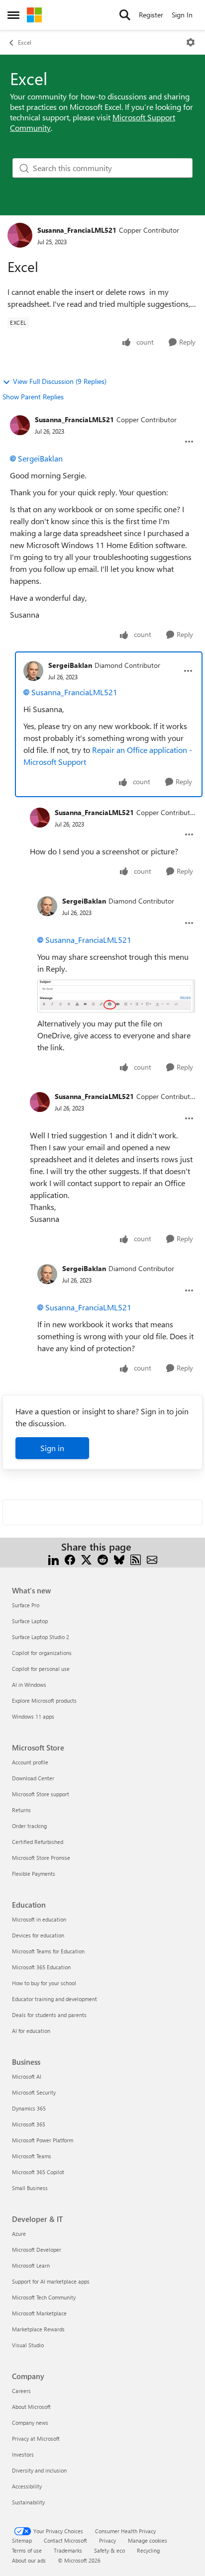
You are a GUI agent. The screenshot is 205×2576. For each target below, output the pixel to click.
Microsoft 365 (29, 2124)
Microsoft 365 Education (41, 1967)
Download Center (33, 1778)
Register (151, 15)
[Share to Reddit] (103, 1559)
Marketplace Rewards (38, 2329)
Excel (25, 42)
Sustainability (28, 2502)
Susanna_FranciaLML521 (77, 230)
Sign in (52, 1448)
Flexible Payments (34, 1874)
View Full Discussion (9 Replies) (60, 381)
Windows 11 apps (33, 1716)
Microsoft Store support (41, 1794)
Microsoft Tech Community (44, 2297)
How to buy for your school (44, 1983)
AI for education (31, 2031)
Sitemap (22, 2540)
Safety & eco (109, 2550)
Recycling (148, 2550)
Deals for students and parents (49, 2015)
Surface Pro (26, 1605)
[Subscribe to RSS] (136, 1559)
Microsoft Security (34, 2092)
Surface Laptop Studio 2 (41, 1637)
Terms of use (27, 2550)
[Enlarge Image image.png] (116, 996)
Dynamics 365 (29, 2108)
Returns (21, 1810)
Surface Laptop (30, 1621)
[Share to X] (86, 1559)
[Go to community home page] (34, 15)
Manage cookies (148, 2540)
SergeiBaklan (40, 458)
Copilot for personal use (41, 1669)
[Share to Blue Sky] (119, 1559)
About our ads (29, 2560)
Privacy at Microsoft (36, 2438)
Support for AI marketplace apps (51, 2281)
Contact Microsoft (65, 2540)
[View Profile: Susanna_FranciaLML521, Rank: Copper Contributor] (20, 235)
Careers (21, 2391)
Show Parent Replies (33, 397)
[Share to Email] (152, 1559)
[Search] (125, 15)
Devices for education (38, 1935)
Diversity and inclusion (39, 2470)
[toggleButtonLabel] (191, 42)
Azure (19, 2234)
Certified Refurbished (38, 1842)
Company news (30, 2423)
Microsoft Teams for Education (48, 1951)
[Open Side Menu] (13, 15)
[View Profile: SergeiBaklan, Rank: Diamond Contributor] (33, 671)
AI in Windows (29, 1685)
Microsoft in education (39, 1919)
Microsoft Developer (37, 2250)
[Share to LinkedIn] (53, 1559)
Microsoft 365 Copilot (38, 2172)
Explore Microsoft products (44, 1701)
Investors (23, 2454)
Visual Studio (28, 2345)
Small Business (30, 2188)
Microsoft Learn (31, 2265)
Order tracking (29, 1826)
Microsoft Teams (32, 2156)
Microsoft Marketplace (39, 2313)
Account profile (30, 1762)
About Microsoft (31, 2407)
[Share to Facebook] (70, 1559)
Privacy (107, 2540)
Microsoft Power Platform (43, 2140)
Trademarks (68, 2550)
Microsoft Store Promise (41, 1858)
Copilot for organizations (42, 1653)
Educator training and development (54, 1999)
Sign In (182, 15)
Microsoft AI (27, 2076)
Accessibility (27, 2486)
